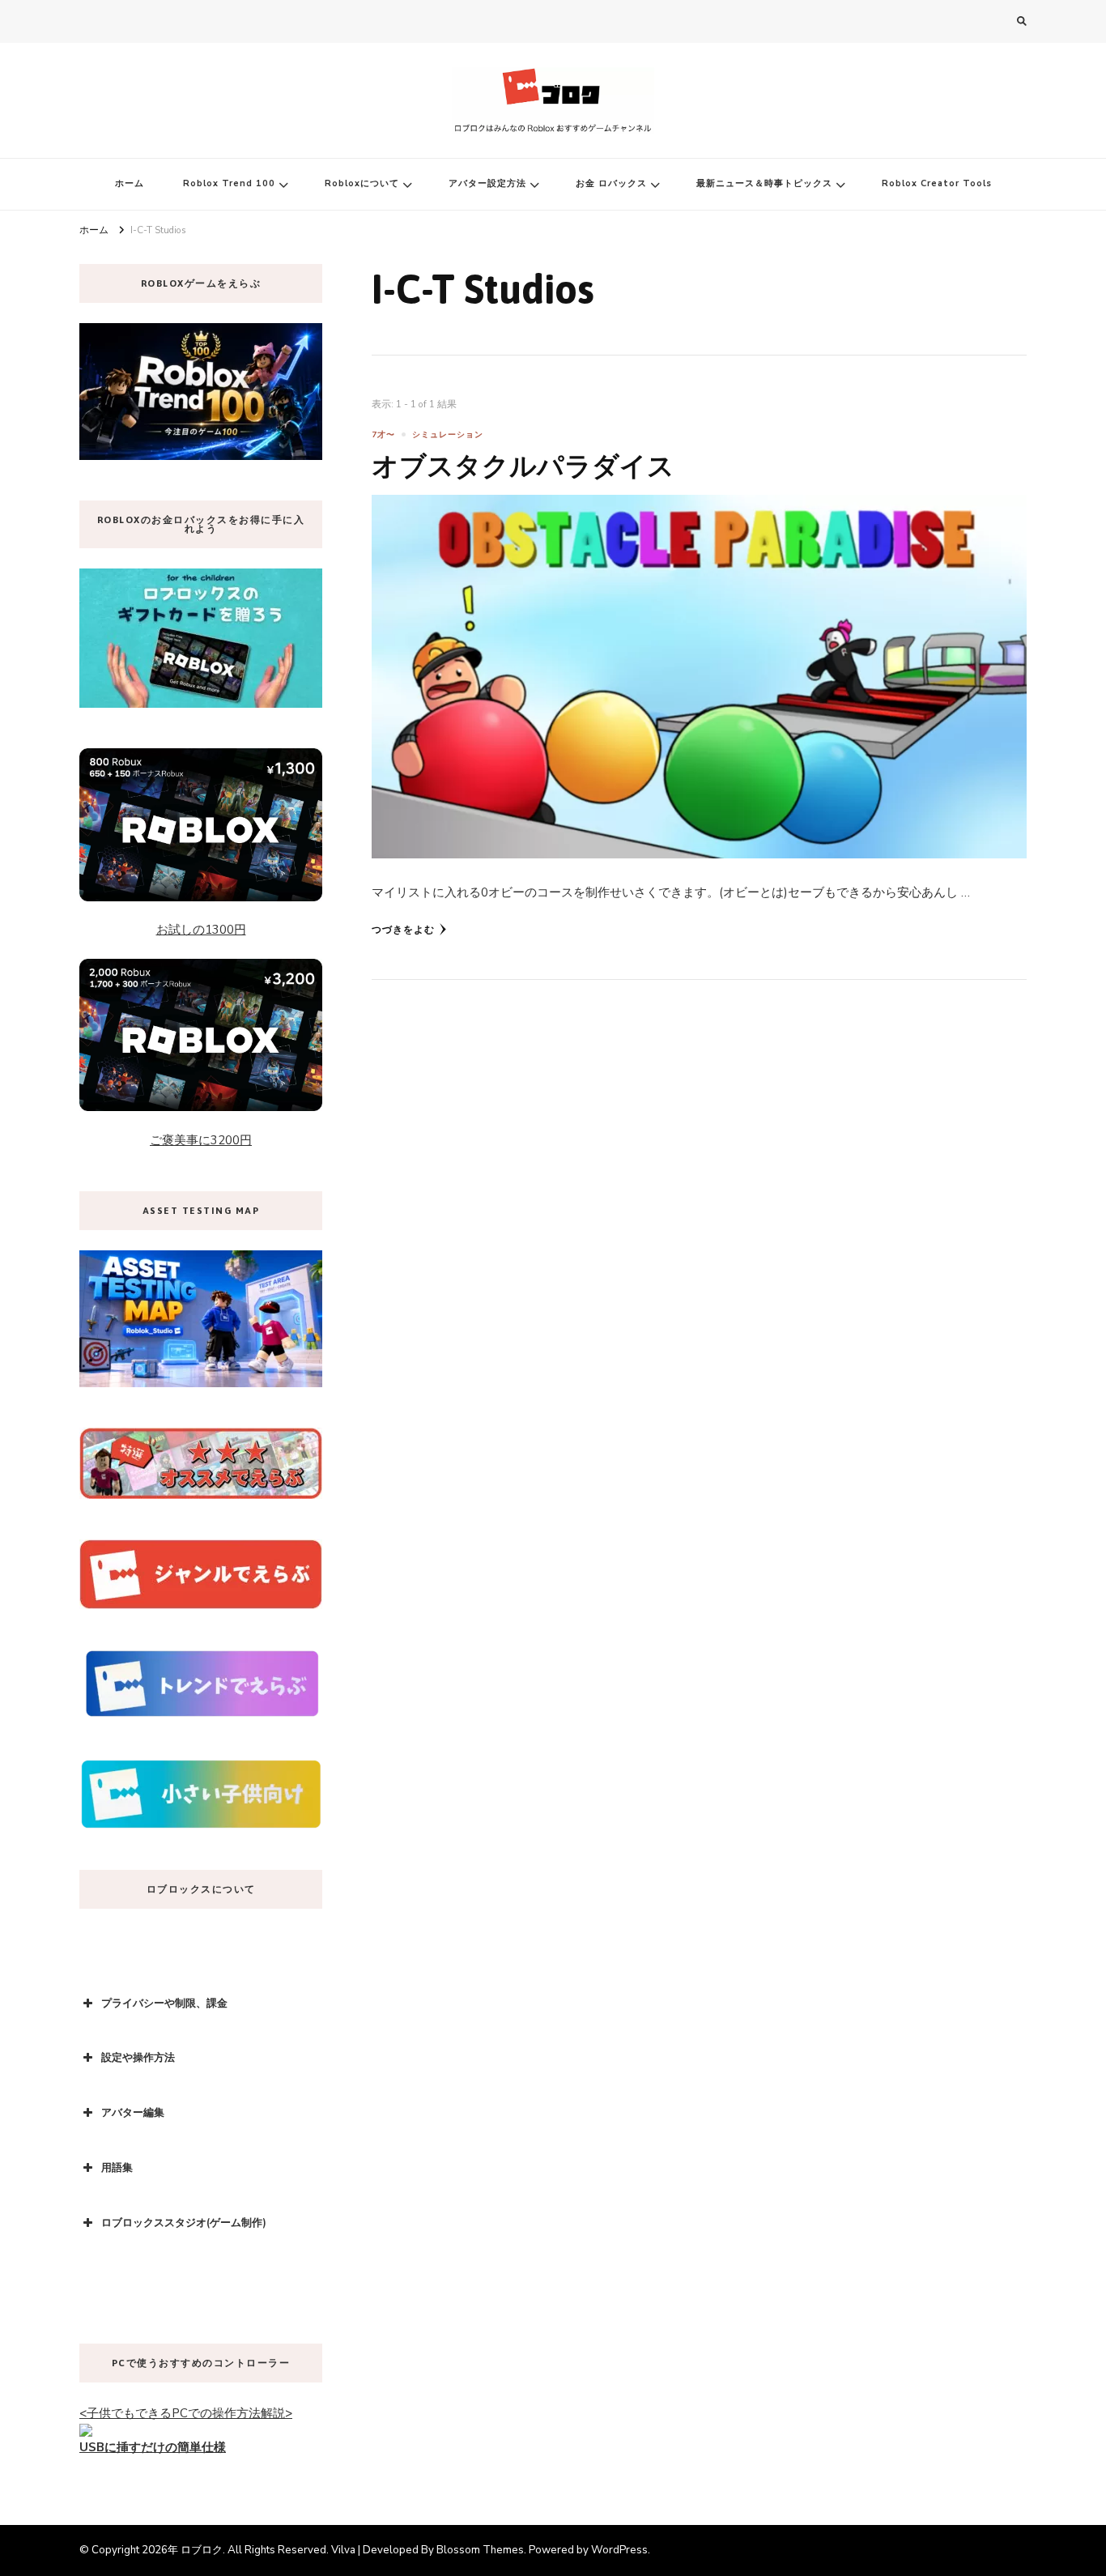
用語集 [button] (117, 2168)
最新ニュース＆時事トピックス (764, 183)
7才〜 (383, 435)
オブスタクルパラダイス (523, 466)
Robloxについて (362, 183)
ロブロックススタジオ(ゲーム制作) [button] (184, 2223)
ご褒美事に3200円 (201, 1140)
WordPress (619, 2550)
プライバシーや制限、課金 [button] (164, 2003)
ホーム (130, 183)
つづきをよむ (403, 930)
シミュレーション (448, 435)
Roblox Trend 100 (229, 183)
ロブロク (202, 2550)
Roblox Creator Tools (937, 183)
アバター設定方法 (487, 183)
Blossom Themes (480, 2550)
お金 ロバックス (611, 183)
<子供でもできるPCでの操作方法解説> (186, 2413)
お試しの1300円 (201, 930)
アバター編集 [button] (133, 2113)
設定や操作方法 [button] (138, 2058)
